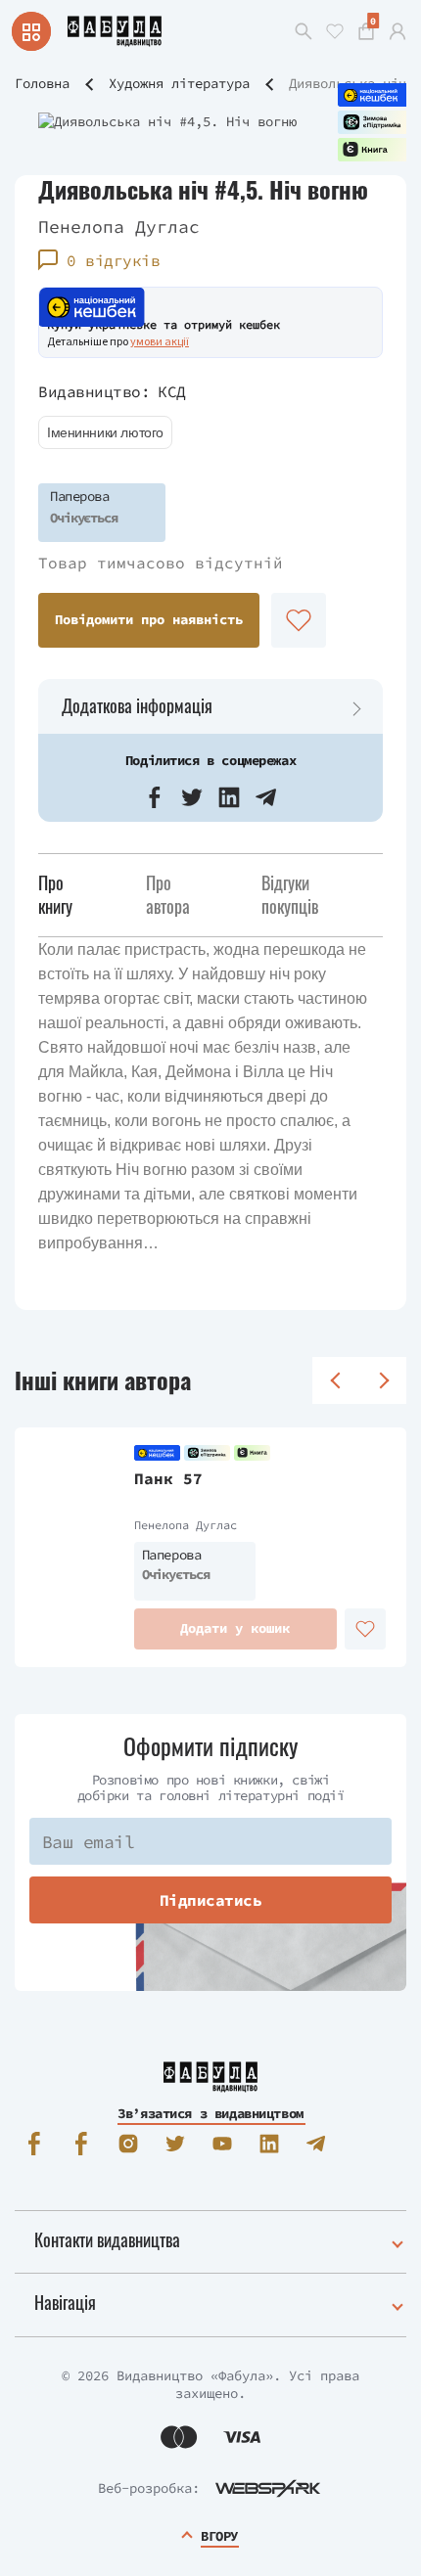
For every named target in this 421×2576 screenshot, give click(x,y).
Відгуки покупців (290, 894)
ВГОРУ (219, 2536)
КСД (172, 391)
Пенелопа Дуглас (119, 226)
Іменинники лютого (105, 432)
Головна (42, 83)
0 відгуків (113, 260)
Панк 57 (168, 1478)
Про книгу (55, 894)
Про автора (168, 894)
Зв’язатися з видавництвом (210, 2113)
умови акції (160, 341)
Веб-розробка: (149, 2488)
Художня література (179, 83)
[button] (155, 797)
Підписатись (211, 1900)
